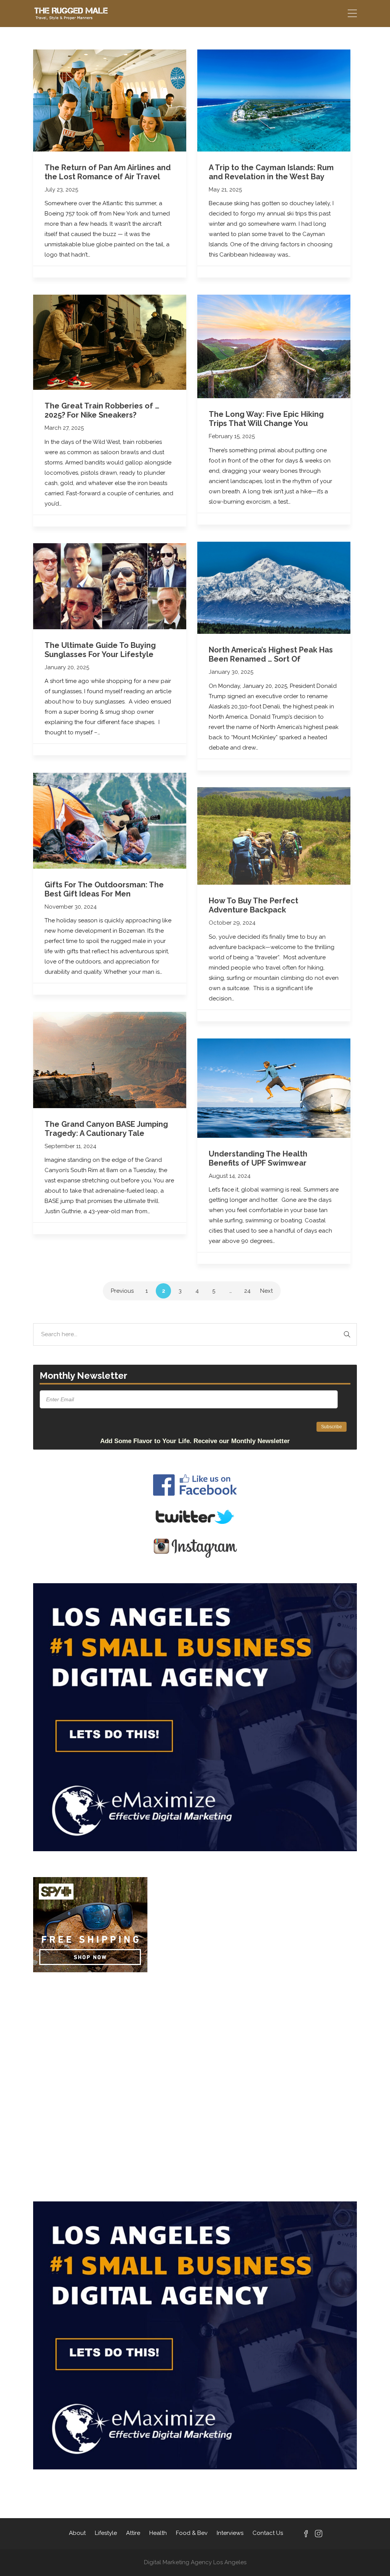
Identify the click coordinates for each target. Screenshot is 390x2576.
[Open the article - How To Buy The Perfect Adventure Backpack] (274, 836)
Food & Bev (192, 2533)
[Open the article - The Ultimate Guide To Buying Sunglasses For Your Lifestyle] (110, 586)
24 (247, 1291)
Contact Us (268, 2533)
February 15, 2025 (232, 436)
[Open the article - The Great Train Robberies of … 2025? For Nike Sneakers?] (110, 342)
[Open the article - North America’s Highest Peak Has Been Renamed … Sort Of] (274, 588)
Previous (122, 1291)
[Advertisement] (195, 2030)
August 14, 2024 (230, 1176)
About (77, 2533)
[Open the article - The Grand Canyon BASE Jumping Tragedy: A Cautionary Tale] (110, 1060)
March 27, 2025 (64, 428)
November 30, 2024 (71, 907)
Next (266, 1291)
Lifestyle (106, 2533)
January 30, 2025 (231, 672)
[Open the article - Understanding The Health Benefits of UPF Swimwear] (274, 1088)
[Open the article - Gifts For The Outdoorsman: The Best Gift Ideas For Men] (110, 821)
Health (158, 2533)
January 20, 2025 (67, 667)
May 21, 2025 (225, 190)
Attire (133, 2533)
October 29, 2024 (232, 923)
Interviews (230, 2533)
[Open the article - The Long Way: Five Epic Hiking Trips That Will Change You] (274, 346)
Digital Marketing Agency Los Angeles (195, 2562)
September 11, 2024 (70, 1146)
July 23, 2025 (61, 190)
